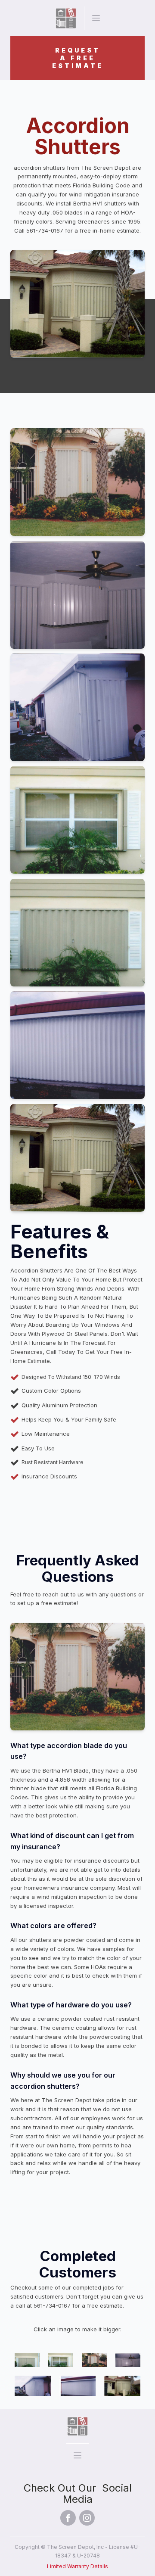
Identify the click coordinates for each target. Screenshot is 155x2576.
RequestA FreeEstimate (78, 58)
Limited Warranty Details (77, 2566)
